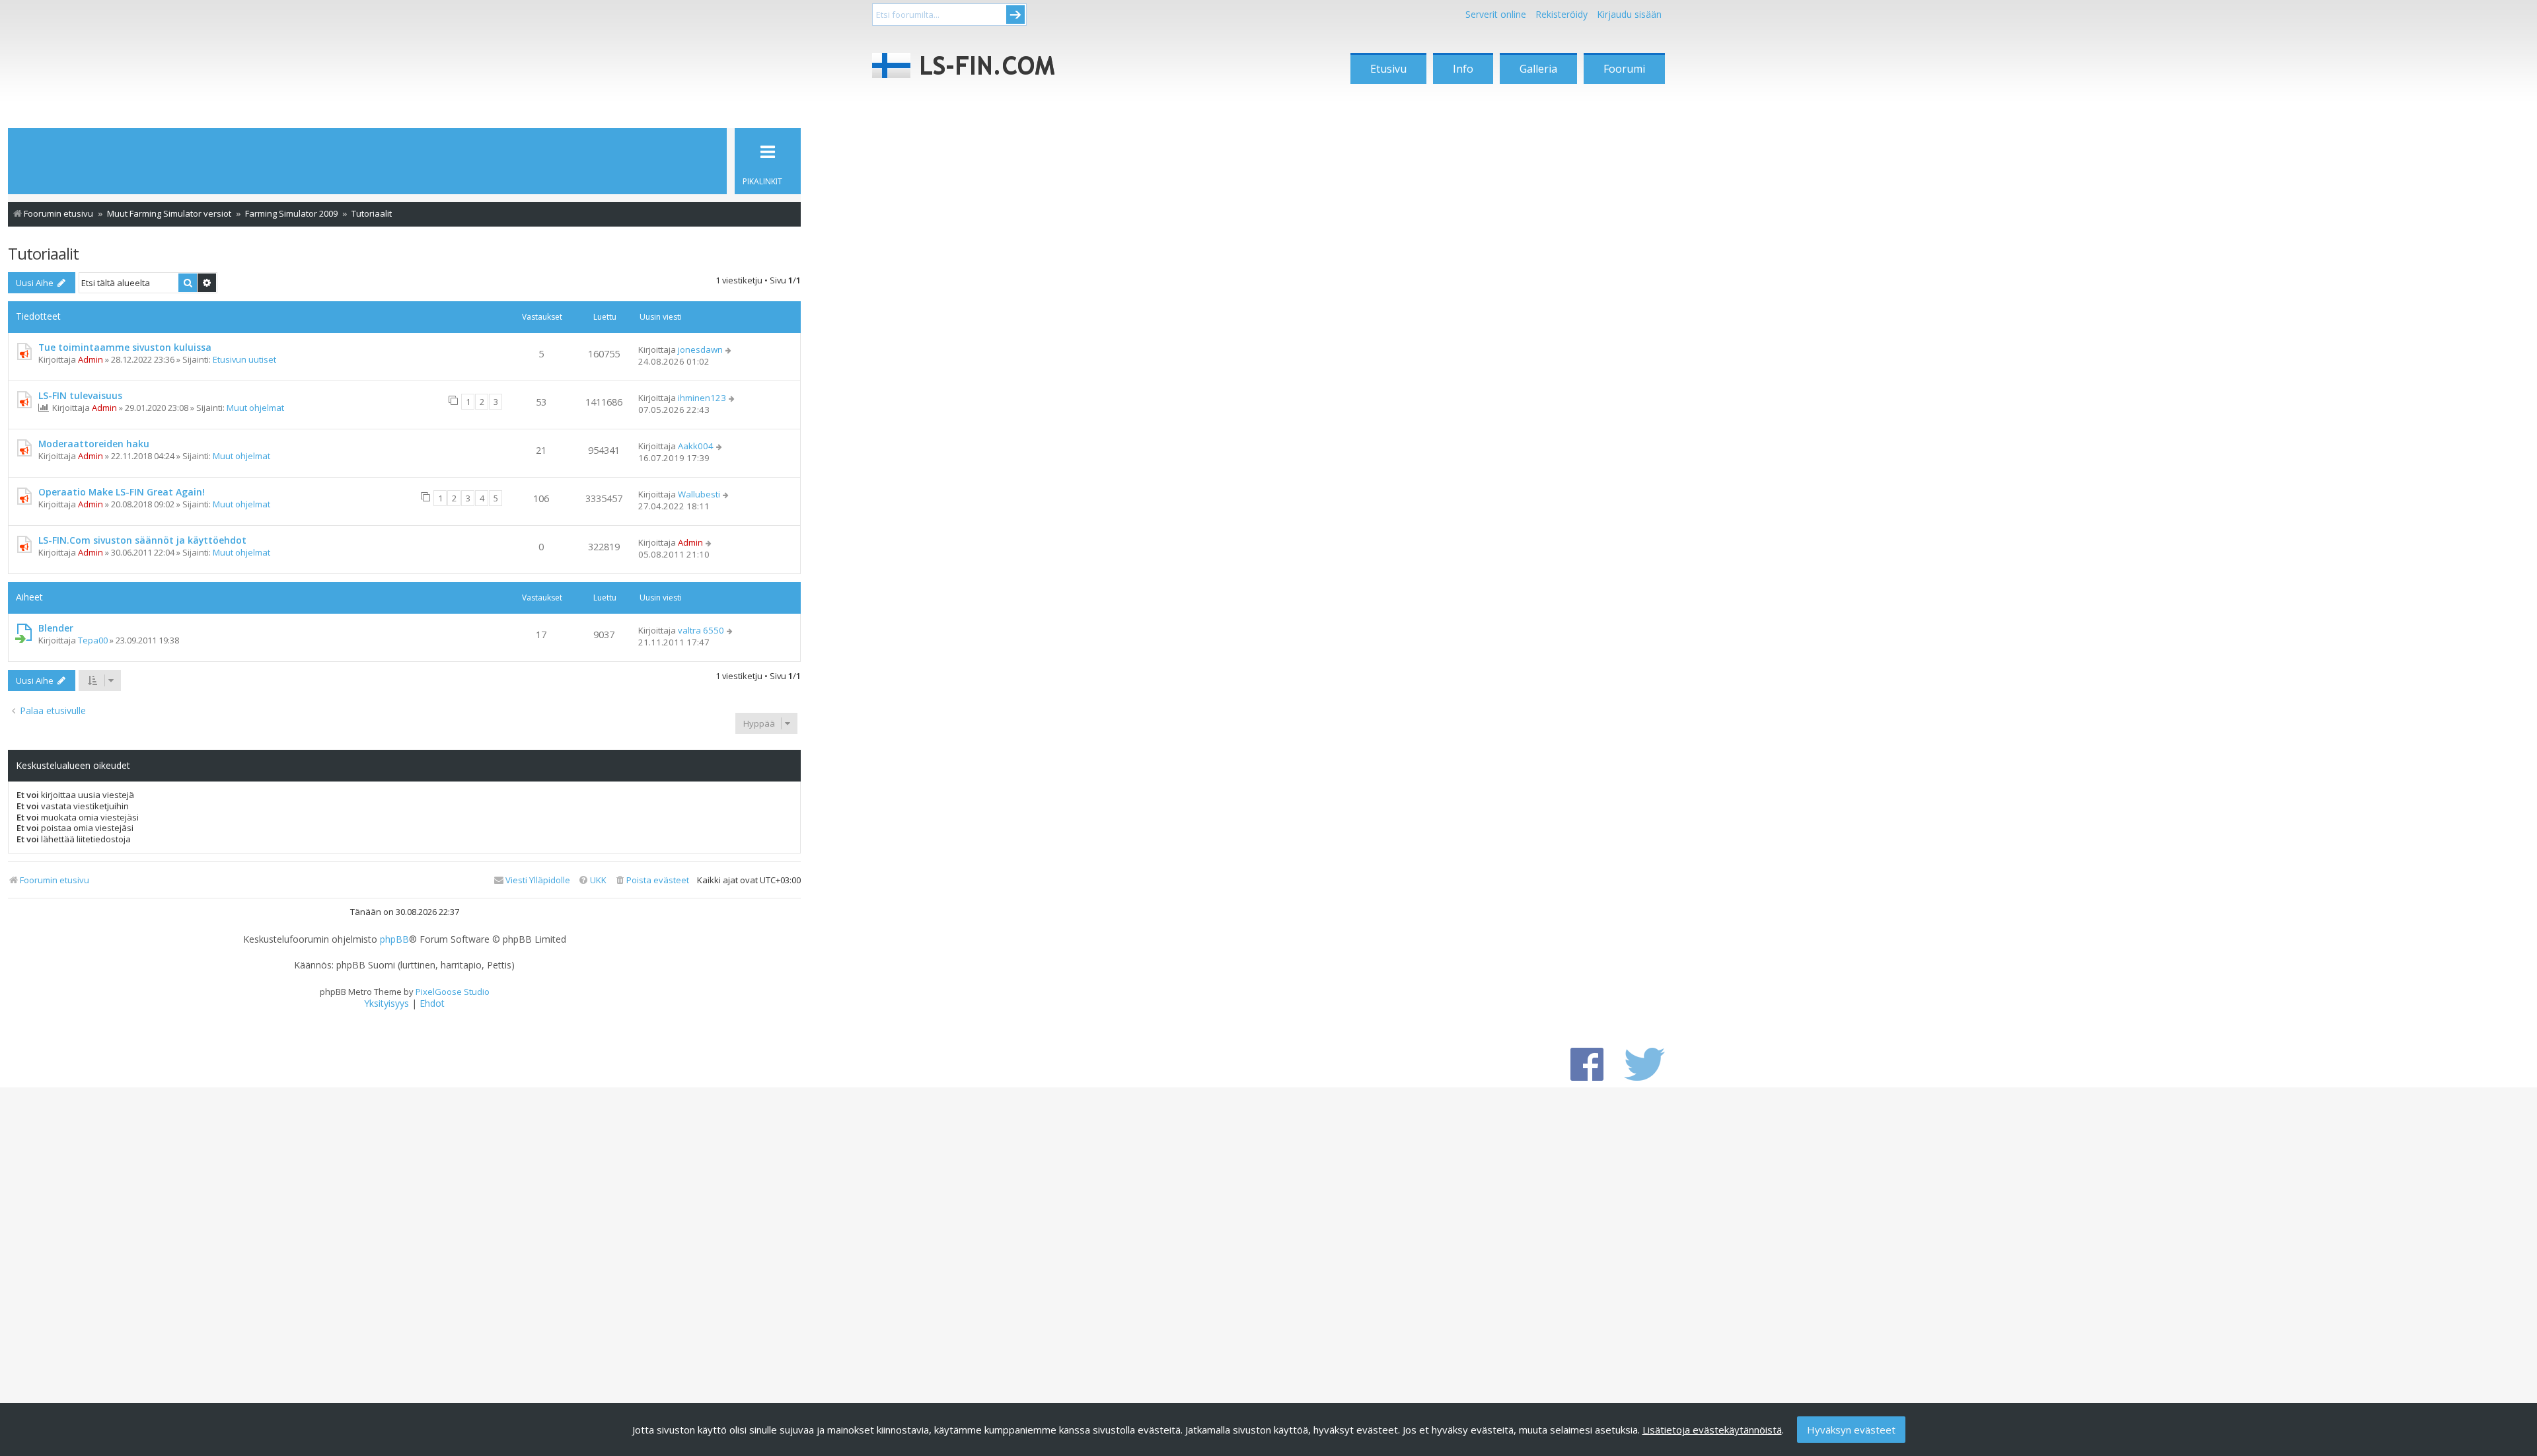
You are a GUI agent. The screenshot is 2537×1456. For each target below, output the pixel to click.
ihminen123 (702, 398)
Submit (1015, 15)
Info (1463, 69)
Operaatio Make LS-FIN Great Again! (122, 492)
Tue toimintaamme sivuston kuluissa (125, 347)
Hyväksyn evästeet (1851, 1430)
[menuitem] (652, 880)
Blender (56, 628)
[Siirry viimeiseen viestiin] (729, 349)
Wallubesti (699, 494)
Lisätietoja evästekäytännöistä (1712, 1430)
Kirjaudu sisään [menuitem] (1629, 14)
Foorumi (1624, 69)
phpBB (394, 939)
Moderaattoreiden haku (94, 444)
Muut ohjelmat (255, 408)
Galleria (1538, 69)
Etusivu (1388, 69)
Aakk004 (696, 446)
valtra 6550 (701, 630)
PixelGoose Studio (453, 992)
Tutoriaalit (43, 253)
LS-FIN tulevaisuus (80, 395)
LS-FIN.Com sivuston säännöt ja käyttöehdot (142, 540)
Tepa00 (93, 640)
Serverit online (1496, 14)
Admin (91, 359)
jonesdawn (700, 349)
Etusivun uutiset (244, 359)
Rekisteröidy (1562, 14)
